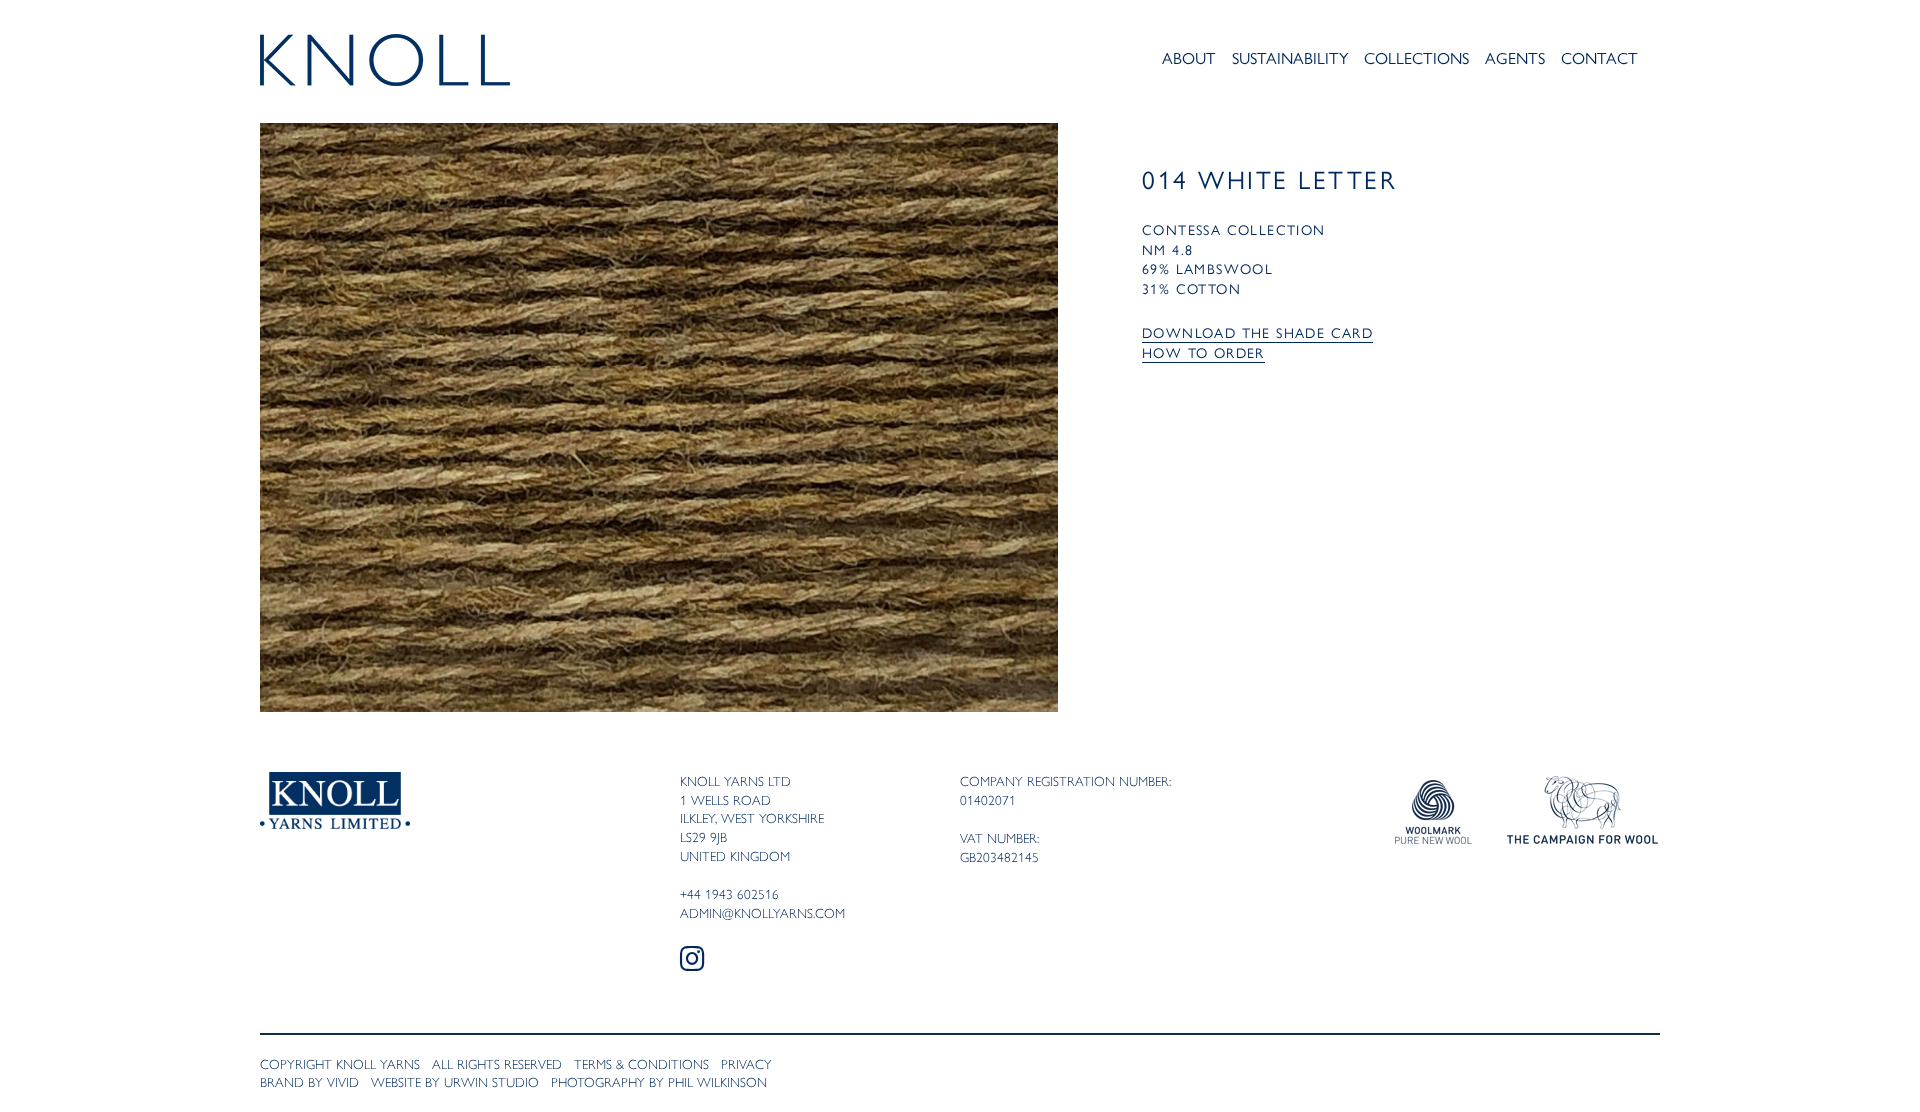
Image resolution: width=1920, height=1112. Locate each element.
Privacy (746, 1064)
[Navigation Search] (1654, 61)
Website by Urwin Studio (455, 1082)
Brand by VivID (309, 1082)
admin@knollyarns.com (762, 913)
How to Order (1203, 352)
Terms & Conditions (641, 1064)
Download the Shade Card (1257, 332)
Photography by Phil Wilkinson (659, 1082)
